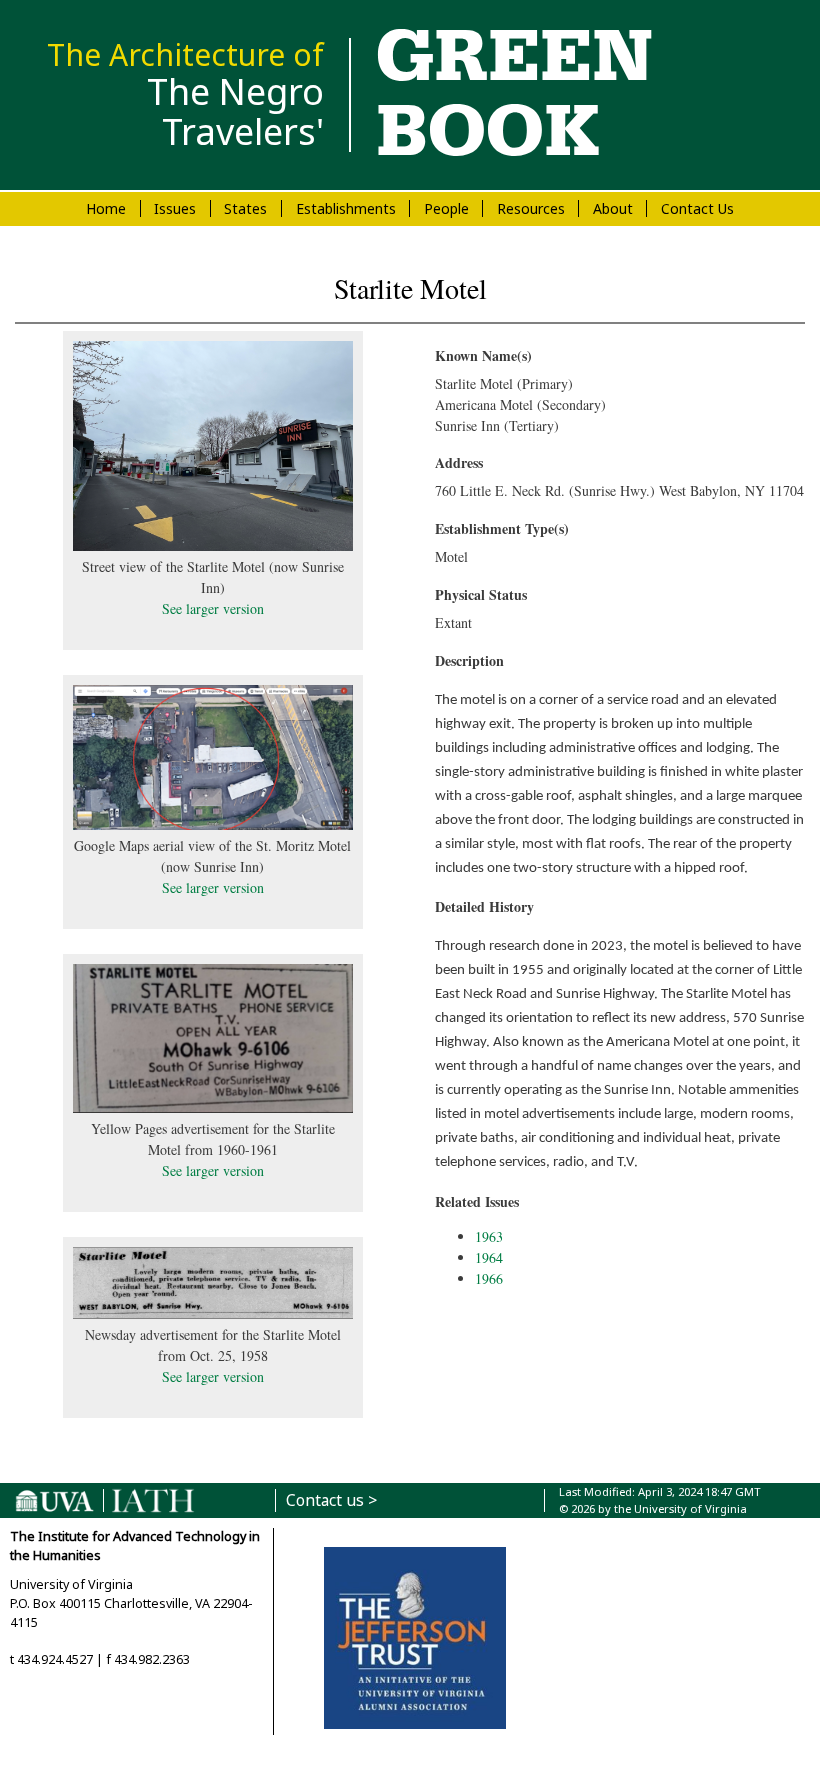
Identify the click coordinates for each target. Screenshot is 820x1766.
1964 (489, 1257)
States (245, 208)
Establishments (346, 208)
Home (106, 208)
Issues (175, 208)
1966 (489, 1278)
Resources (531, 208)
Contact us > (331, 1500)
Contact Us (697, 208)
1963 (489, 1236)
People (446, 208)
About (613, 208)
